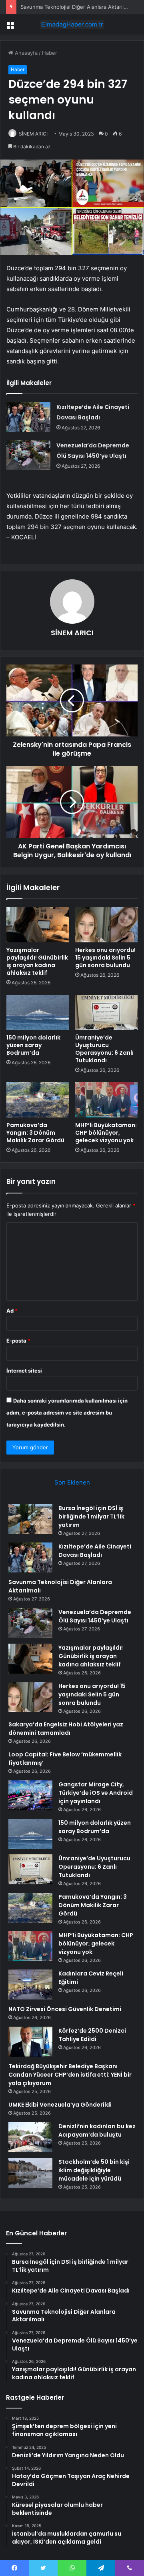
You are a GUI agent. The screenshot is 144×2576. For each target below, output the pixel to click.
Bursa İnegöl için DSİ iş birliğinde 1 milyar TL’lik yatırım (91, 1516)
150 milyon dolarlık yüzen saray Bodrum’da (33, 1045)
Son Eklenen (72, 1482)
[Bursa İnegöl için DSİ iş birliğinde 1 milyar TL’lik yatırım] (30, 1519)
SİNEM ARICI (33, 134)
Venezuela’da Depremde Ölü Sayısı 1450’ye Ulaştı (95, 1616)
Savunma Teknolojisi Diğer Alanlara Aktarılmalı (77, 7)
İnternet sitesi (24, 1371)
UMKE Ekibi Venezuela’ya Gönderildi (60, 2105)
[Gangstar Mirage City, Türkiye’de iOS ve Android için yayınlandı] (30, 1795)
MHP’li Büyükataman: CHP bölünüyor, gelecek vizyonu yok (106, 1133)
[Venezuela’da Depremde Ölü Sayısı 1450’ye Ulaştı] (28, 455)
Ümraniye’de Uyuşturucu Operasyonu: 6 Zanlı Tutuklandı (104, 1049)
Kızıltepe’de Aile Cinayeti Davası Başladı (95, 1551)
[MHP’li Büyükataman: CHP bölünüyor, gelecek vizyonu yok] (106, 1100)
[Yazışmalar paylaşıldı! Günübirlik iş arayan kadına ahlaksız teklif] (38, 925)
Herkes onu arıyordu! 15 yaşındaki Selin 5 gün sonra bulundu (105, 958)
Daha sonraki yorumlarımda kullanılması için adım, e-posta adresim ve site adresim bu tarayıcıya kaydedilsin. (67, 1413)
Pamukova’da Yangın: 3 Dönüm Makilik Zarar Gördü (35, 1133)
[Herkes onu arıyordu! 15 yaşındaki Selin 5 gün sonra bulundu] (106, 925)
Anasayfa (25, 53)
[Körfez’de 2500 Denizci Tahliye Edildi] (30, 2042)
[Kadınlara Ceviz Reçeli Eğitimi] (30, 1984)
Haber (50, 53)
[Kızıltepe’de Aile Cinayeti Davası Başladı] (28, 417)
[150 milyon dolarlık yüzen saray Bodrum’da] (38, 1012)
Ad (12, 1311)
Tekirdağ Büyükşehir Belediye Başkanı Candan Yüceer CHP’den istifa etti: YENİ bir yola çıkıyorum (70, 2075)
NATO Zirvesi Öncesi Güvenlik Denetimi (65, 2009)
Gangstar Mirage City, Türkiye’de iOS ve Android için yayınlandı (96, 1793)
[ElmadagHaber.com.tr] (72, 24)
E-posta (18, 1341)
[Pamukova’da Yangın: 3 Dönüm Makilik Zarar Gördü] (38, 1100)
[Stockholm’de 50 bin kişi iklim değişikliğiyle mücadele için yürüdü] (30, 2173)
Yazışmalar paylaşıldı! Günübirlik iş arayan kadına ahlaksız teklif (37, 961)
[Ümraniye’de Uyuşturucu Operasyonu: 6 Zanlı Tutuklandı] (106, 1012)
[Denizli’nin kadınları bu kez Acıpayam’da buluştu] (30, 2137)
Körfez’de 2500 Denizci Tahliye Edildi (92, 2035)
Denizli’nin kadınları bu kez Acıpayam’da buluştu (97, 2130)
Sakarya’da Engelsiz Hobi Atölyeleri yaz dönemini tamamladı (66, 1729)
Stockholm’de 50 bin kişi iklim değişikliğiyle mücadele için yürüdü (94, 2170)
